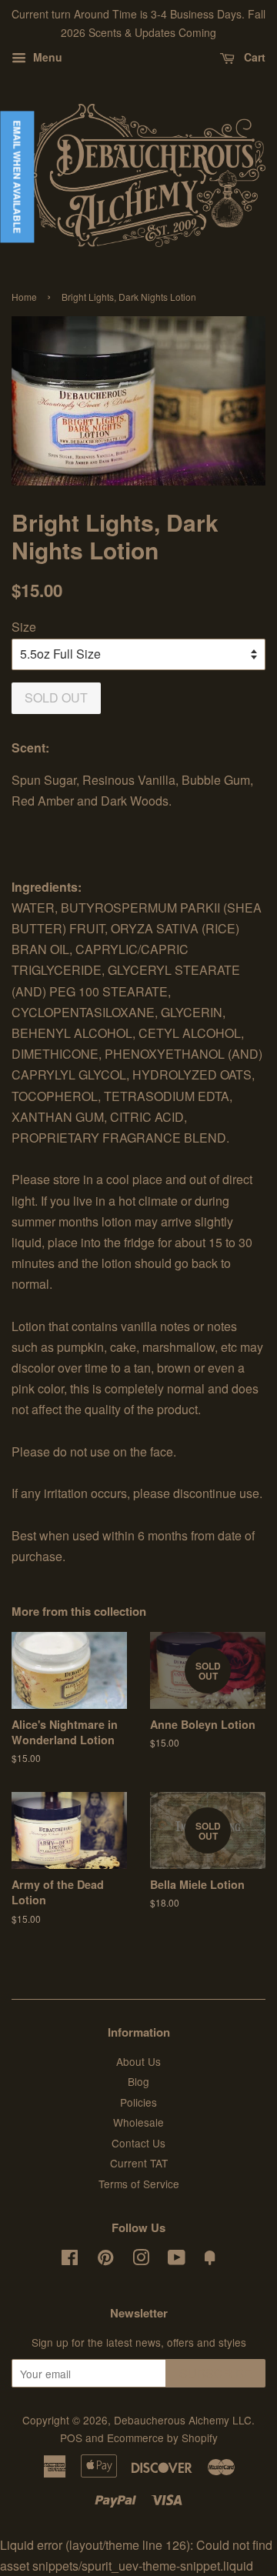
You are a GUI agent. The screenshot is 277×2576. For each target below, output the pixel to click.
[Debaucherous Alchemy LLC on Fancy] (210, 2260)
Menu (46, 57)
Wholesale (138, 2122)
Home (24, 297)
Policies (138, 2102)
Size (24, 627)
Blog (138, 2081)
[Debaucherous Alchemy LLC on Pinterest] (105, 2260)
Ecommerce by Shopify (162, 2438)
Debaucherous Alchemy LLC (183, 2420)
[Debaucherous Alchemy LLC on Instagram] (141, 2260)
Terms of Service (139, 2184)
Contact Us (138, 2143)
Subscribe (216, 2373)
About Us (138, 2061)
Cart (253, 57)
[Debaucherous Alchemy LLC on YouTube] (177, 2260)
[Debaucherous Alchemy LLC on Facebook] (70, 2260)
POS (71, 2438)
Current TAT (139, 2163)
